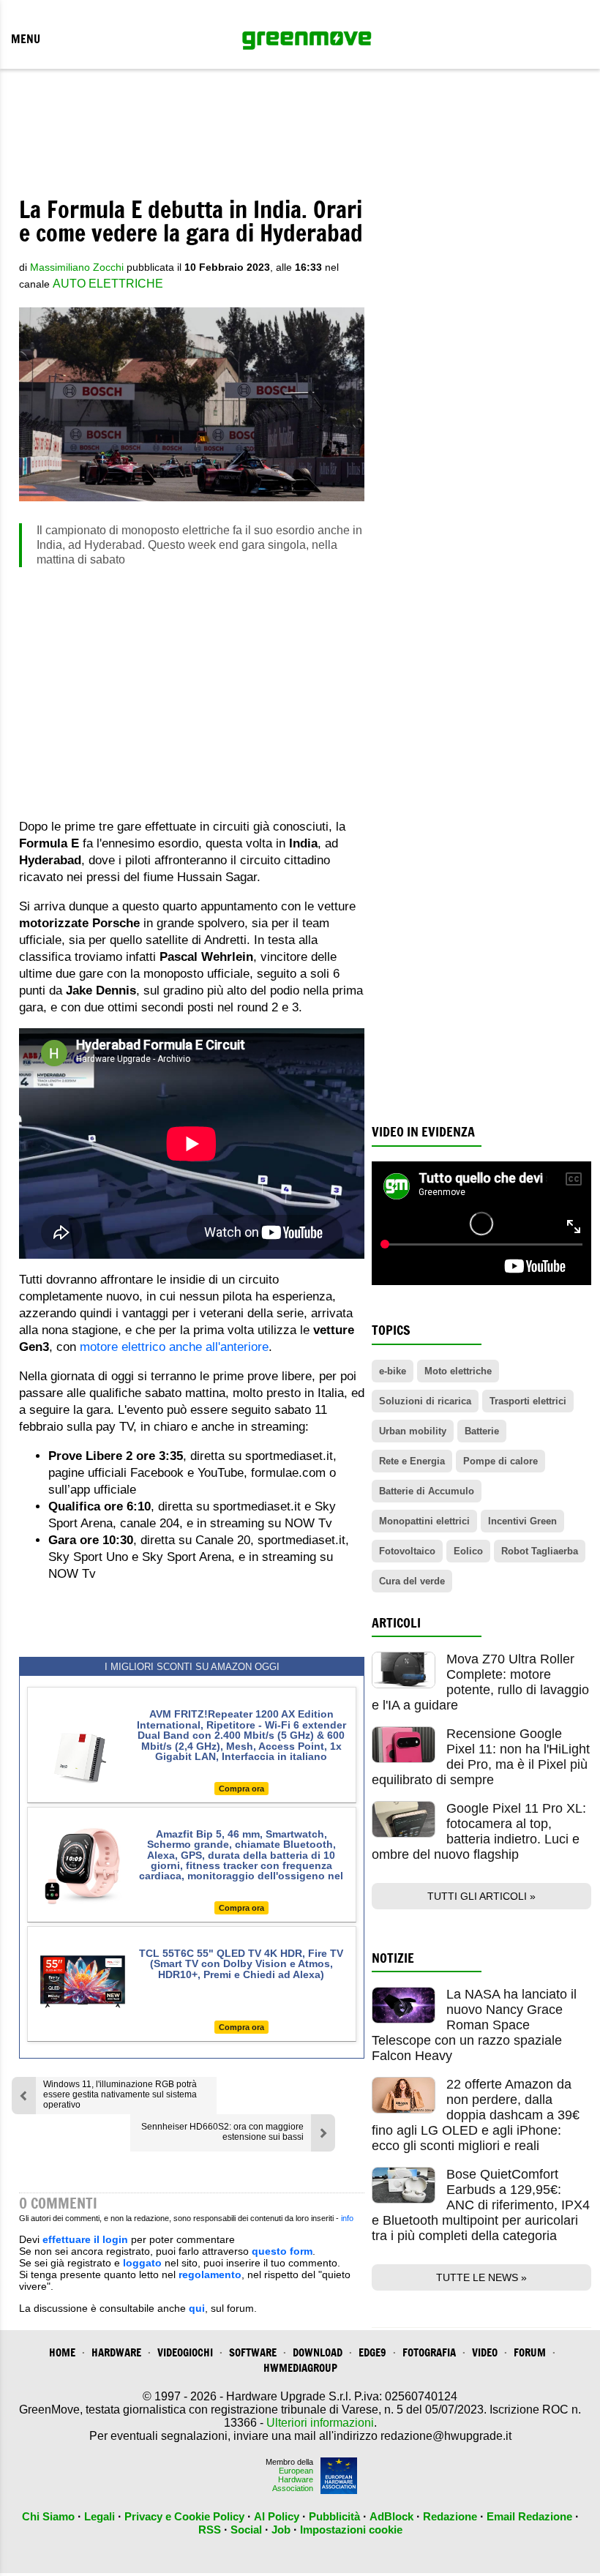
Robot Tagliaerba (540, 1551)
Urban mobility (413, 1431)
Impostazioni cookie (351, 2530)
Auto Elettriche (108, 284)
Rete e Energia (412, 1461)
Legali (100, 2516)
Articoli (396, 1623)
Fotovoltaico (407, 1551)
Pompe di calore (500, 1461)
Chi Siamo (48, 2516)
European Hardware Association (293, 2479)
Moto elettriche (458, 1371)
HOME (62, 2352)
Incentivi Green (522, 1521)
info (347, 2218)
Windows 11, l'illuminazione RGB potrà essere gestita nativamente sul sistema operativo (120, 2094)
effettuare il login (85, 2239)
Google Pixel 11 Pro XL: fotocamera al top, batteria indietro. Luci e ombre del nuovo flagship (479, 1831)
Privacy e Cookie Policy (184, 2516)
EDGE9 (372, 2352)
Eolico (468, 1551)
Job (281, 2530)
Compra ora (241, 1789)
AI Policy (277, 2516)
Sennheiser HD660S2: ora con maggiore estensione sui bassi (222, 2132)
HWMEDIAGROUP (300, 2368)
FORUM (530, 2352)
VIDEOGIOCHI (185, 2352)
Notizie (393, 1958)
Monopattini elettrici (424, 1521)
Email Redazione (529, 2516)
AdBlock (391, 2516)
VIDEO (485, 2352)
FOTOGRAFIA (429, 2352)
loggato (142, 2263)
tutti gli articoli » (481, 1896)
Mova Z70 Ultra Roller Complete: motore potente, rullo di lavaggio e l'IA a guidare (480, 1682)
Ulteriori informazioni (320, 2423)
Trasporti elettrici (528, 1401)
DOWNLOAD (318, 2352)
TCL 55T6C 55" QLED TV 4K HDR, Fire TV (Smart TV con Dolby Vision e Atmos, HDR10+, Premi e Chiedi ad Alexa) (241, 1964)
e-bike (393, 1371)
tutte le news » (481, 2277)
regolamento (210, 2274)
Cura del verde (412, 1581)
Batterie (482, 1431)
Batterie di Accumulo (427, 1491)
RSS (210, 2530)
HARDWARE (116, 2352)
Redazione (450, 2516)
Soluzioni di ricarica (425, 1401)
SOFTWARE (253, 2352)
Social (246, 2530)
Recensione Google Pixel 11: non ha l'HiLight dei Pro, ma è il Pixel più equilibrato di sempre (481, 1757)
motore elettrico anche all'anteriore (174, 1347)
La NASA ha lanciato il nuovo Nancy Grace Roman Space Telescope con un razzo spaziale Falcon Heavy (474, 2025)
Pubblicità (334, 2516)
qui (197, 2308)
